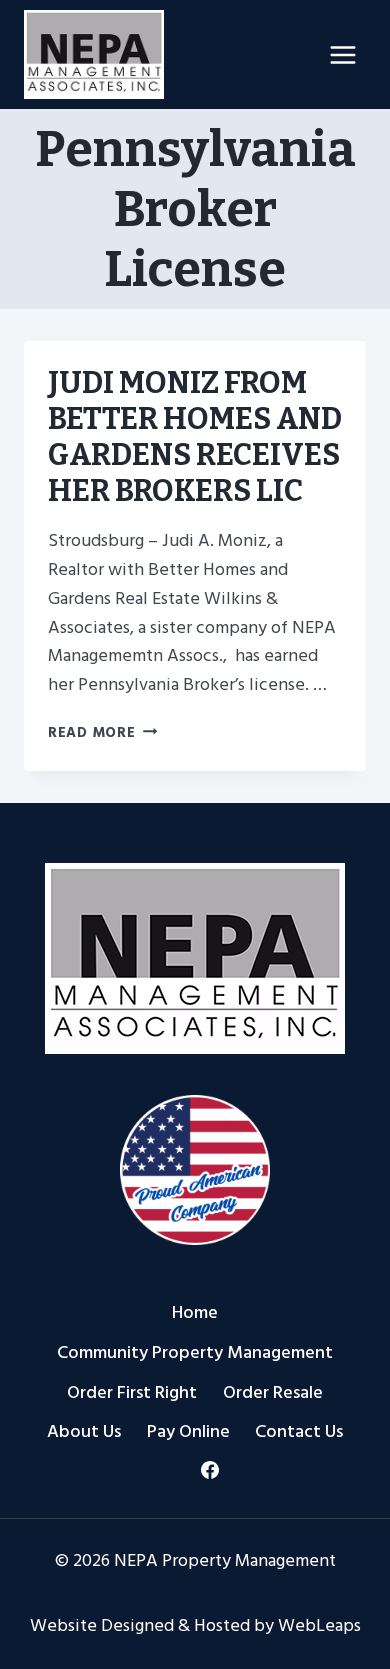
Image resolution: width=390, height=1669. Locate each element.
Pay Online (188, 1431)
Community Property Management (195, 1352)
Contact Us (299, 1431)
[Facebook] (210, 1470)
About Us (84, 1431)
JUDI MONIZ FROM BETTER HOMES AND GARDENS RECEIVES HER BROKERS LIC (195, 437)
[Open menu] (342, 54)
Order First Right (132, 1392)
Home (195, 1312)
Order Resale (273, 1392)
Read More (102, 732)
